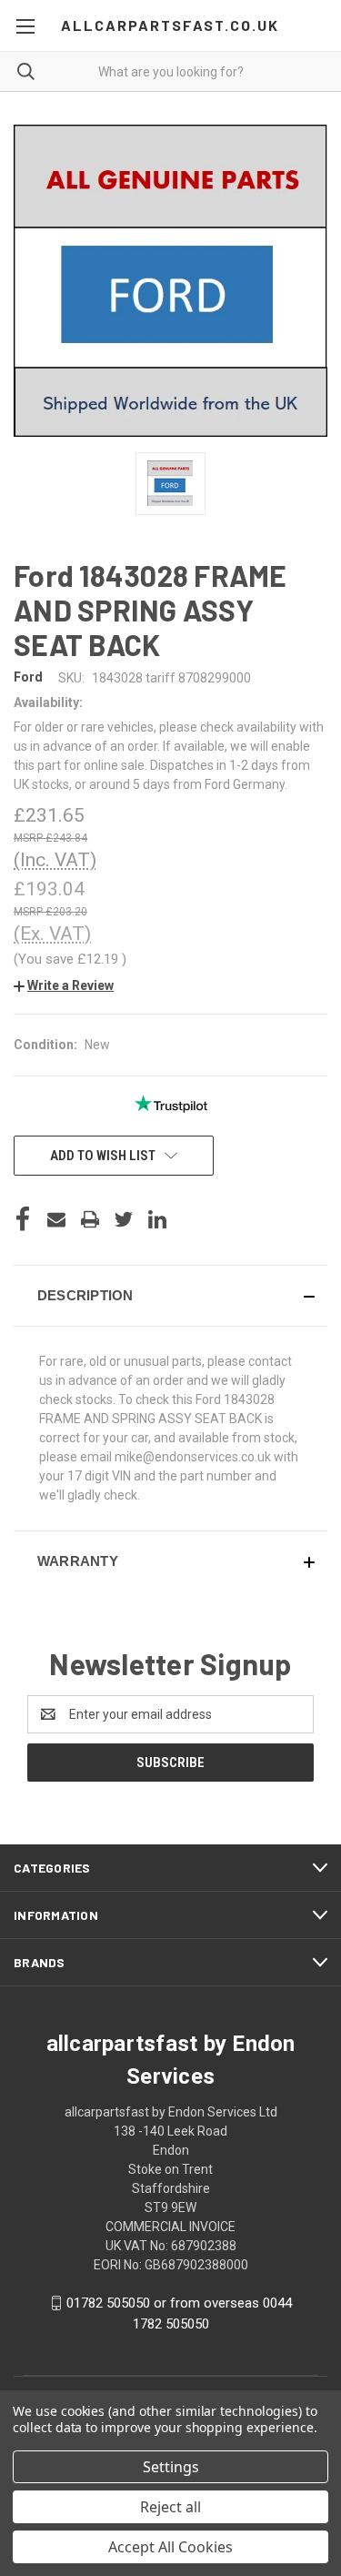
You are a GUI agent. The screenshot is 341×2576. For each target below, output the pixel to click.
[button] (64, 985)
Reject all (170, 2507)
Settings (171, 2467)
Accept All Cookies (170, 2547)
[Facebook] (23, 1219)
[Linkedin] (157, 1219)
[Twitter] (124, 1219)
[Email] (56, 1219)
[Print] (90, 1219)
